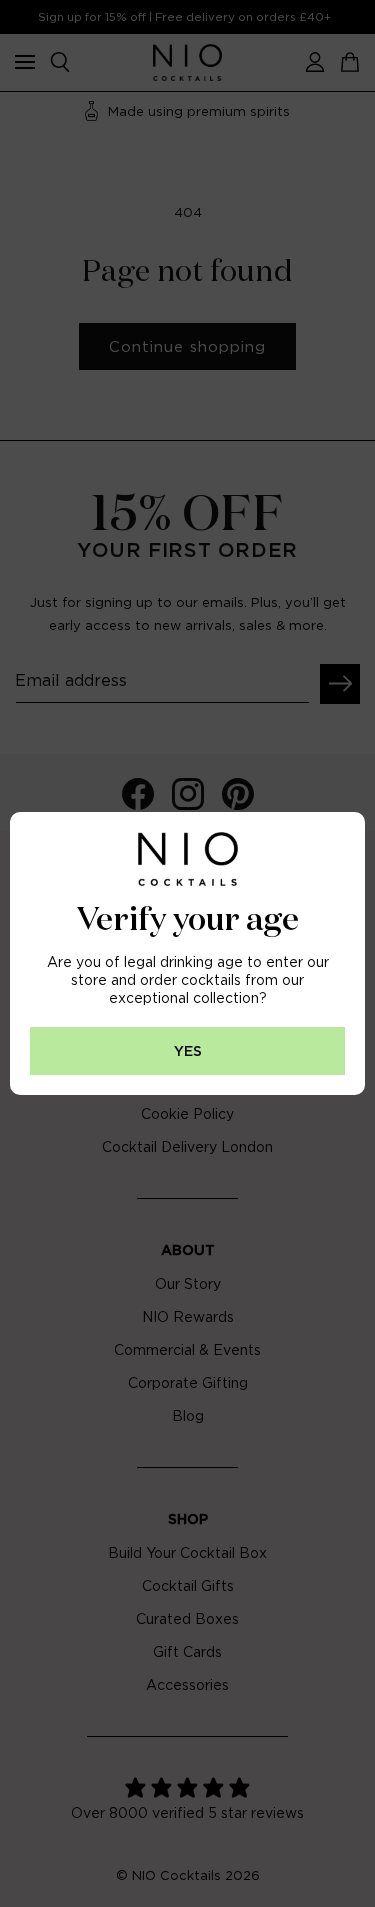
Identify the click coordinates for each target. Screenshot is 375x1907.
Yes (188, 1051)
